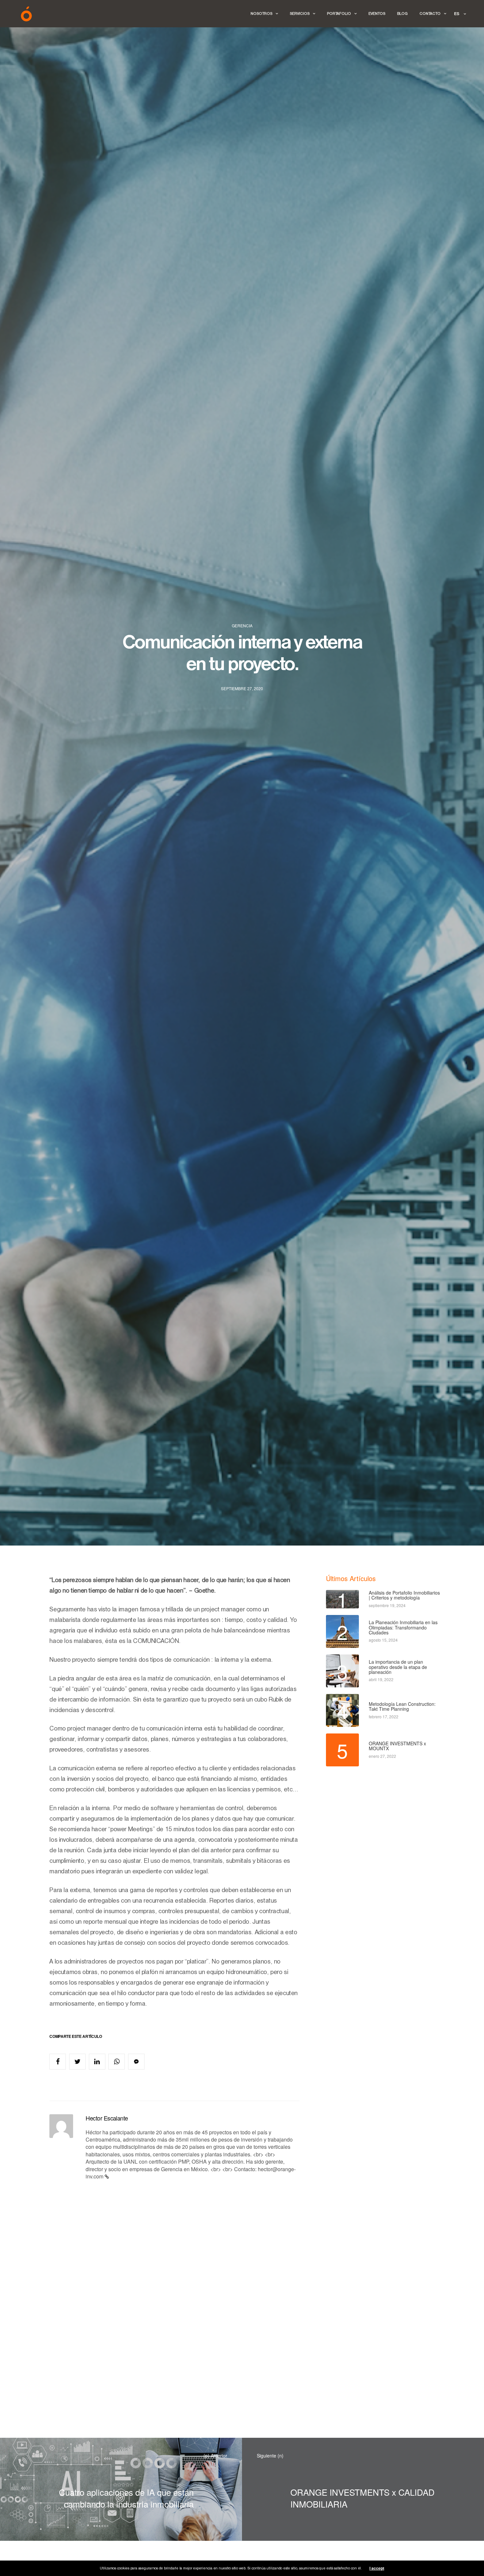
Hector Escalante (107, 2118)
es (457, 13)
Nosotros (261, 14)
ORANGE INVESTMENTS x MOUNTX (397, 1746)
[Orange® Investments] (26, 14)
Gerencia (242, 626)
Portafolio (339, 14)
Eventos (377, 14)
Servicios (300, 14)
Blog (402, 14)
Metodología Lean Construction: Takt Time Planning (402, 1707)
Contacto (430, 14)
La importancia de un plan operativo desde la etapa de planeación (398, 1667)
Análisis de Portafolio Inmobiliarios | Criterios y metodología (404, 1595)
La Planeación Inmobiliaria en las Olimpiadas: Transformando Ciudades (403, 1627)
